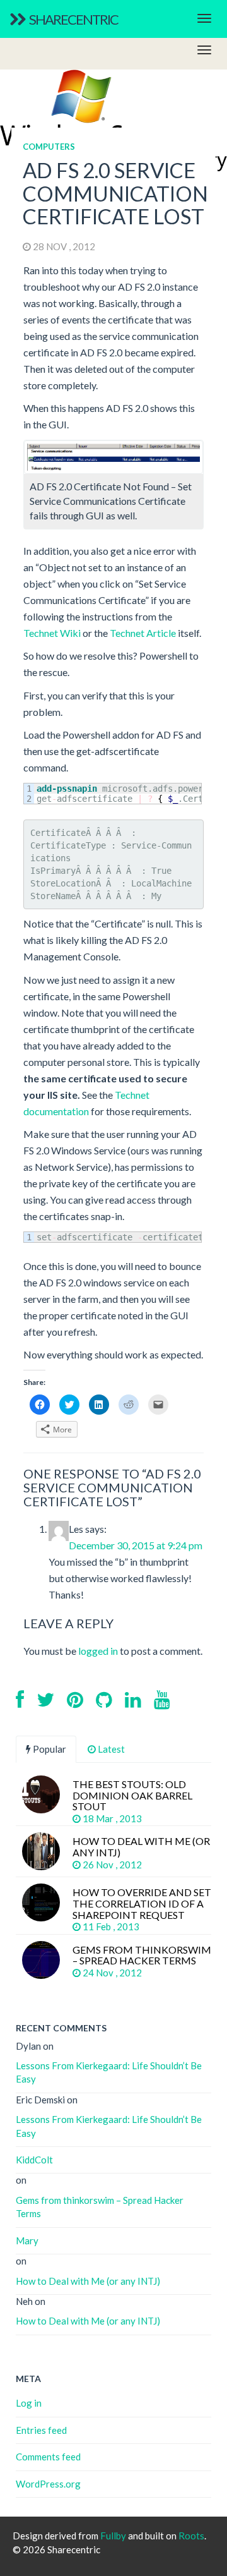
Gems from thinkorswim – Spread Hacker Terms (100, 2207)
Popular (49, 1749)
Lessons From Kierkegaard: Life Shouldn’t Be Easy (109, 2072)
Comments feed (48, 2457)
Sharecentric (73, 19)
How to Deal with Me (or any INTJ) (88, 2281)
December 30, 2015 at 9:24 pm (136, 1545)
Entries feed (41, 2430)
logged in (98, 1651)
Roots (191, 2536)
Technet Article (143, 633)
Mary (27, 2240)
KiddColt (34, 2160)
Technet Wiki (52, 633)
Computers (49, 147)
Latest (110, 1749)
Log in (29, 2403)
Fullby (113, 2536)
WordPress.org (48, 2484)
